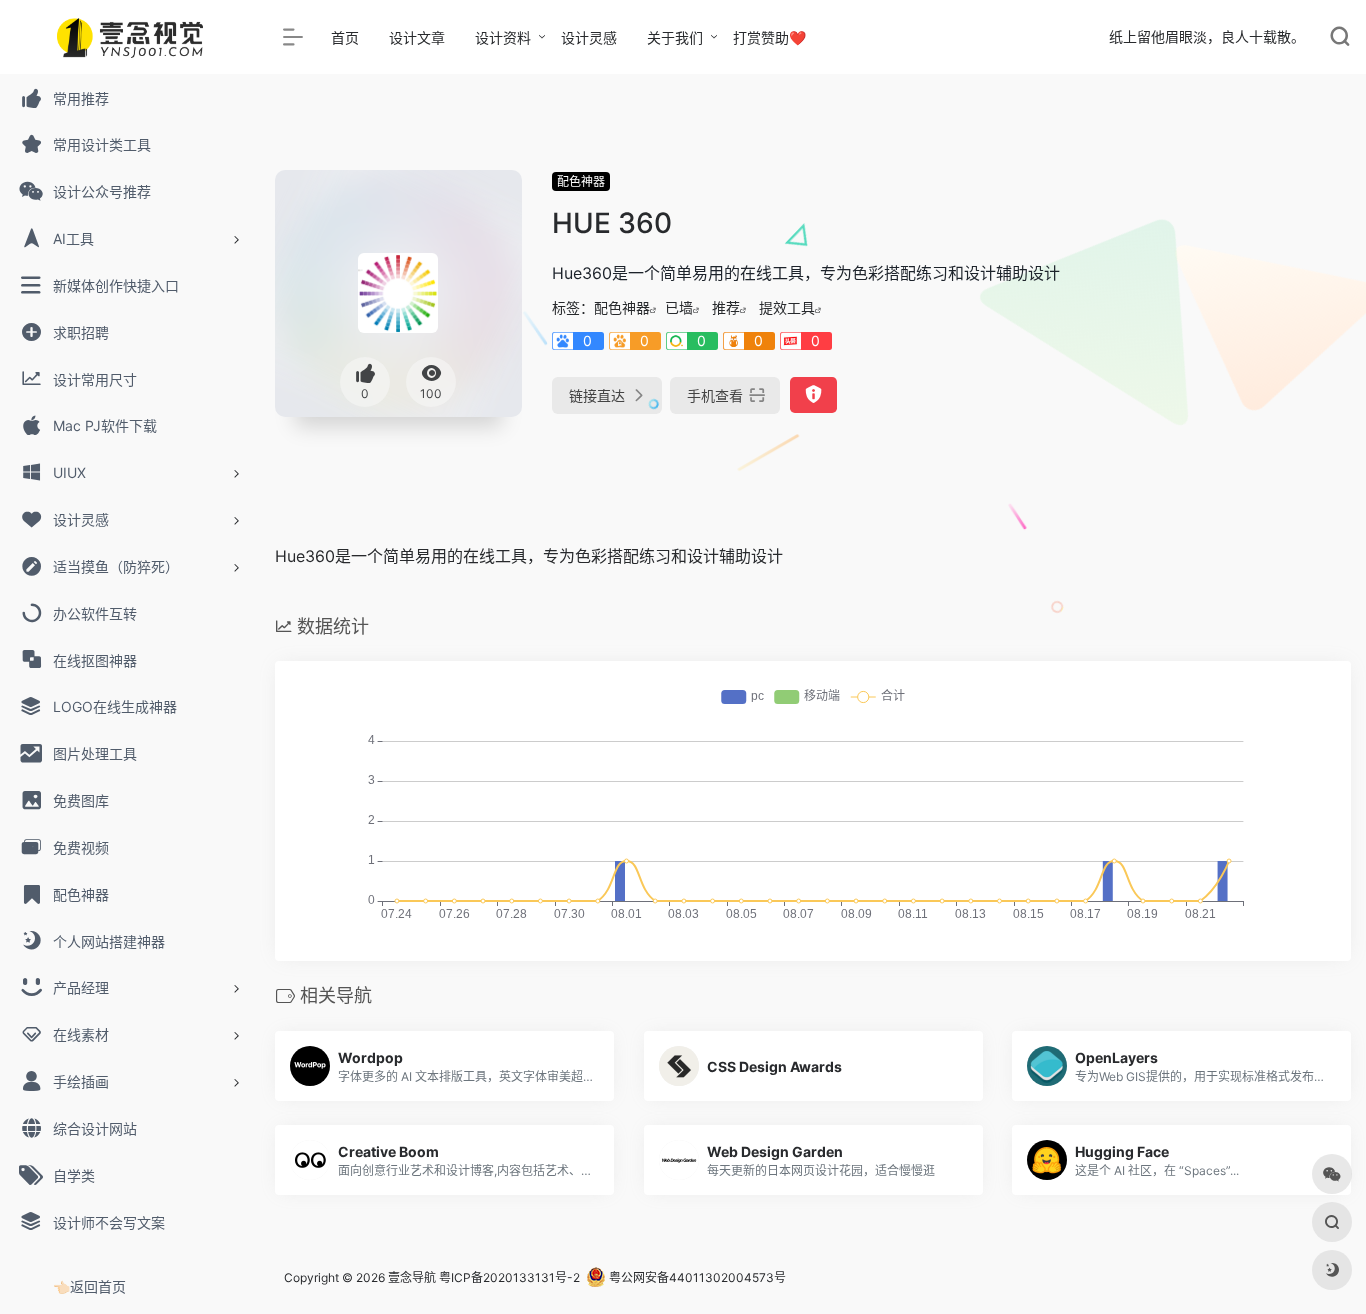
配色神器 (581, 181)
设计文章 (417, 37)
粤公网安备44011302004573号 (696, 1277)
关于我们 (675, 37)
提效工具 (787, 307)
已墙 (679, 307)
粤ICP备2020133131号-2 (509, 1277)
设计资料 (503, 37)
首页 (345, 37)
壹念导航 (412, 1277)
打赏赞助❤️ (769, 37)
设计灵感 (589, 37)
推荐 (726, 307)
